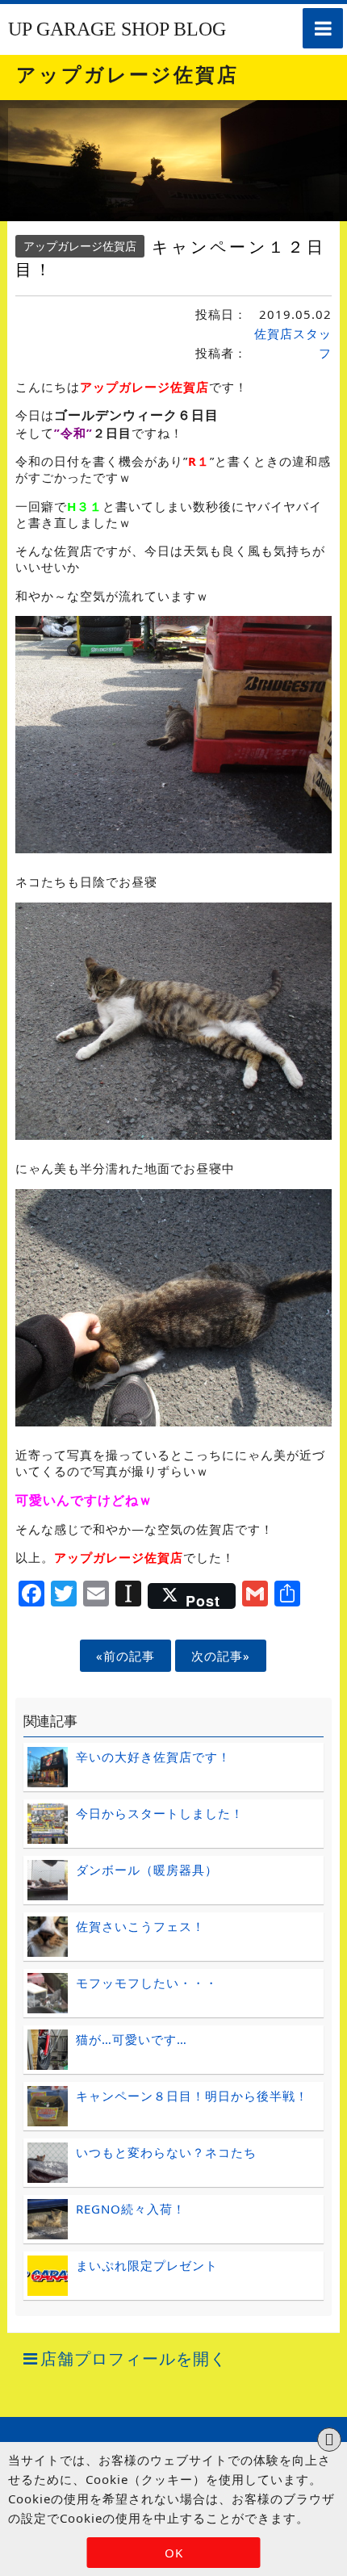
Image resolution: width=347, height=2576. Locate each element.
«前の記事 (125, 1656)
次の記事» (221, 1656)
